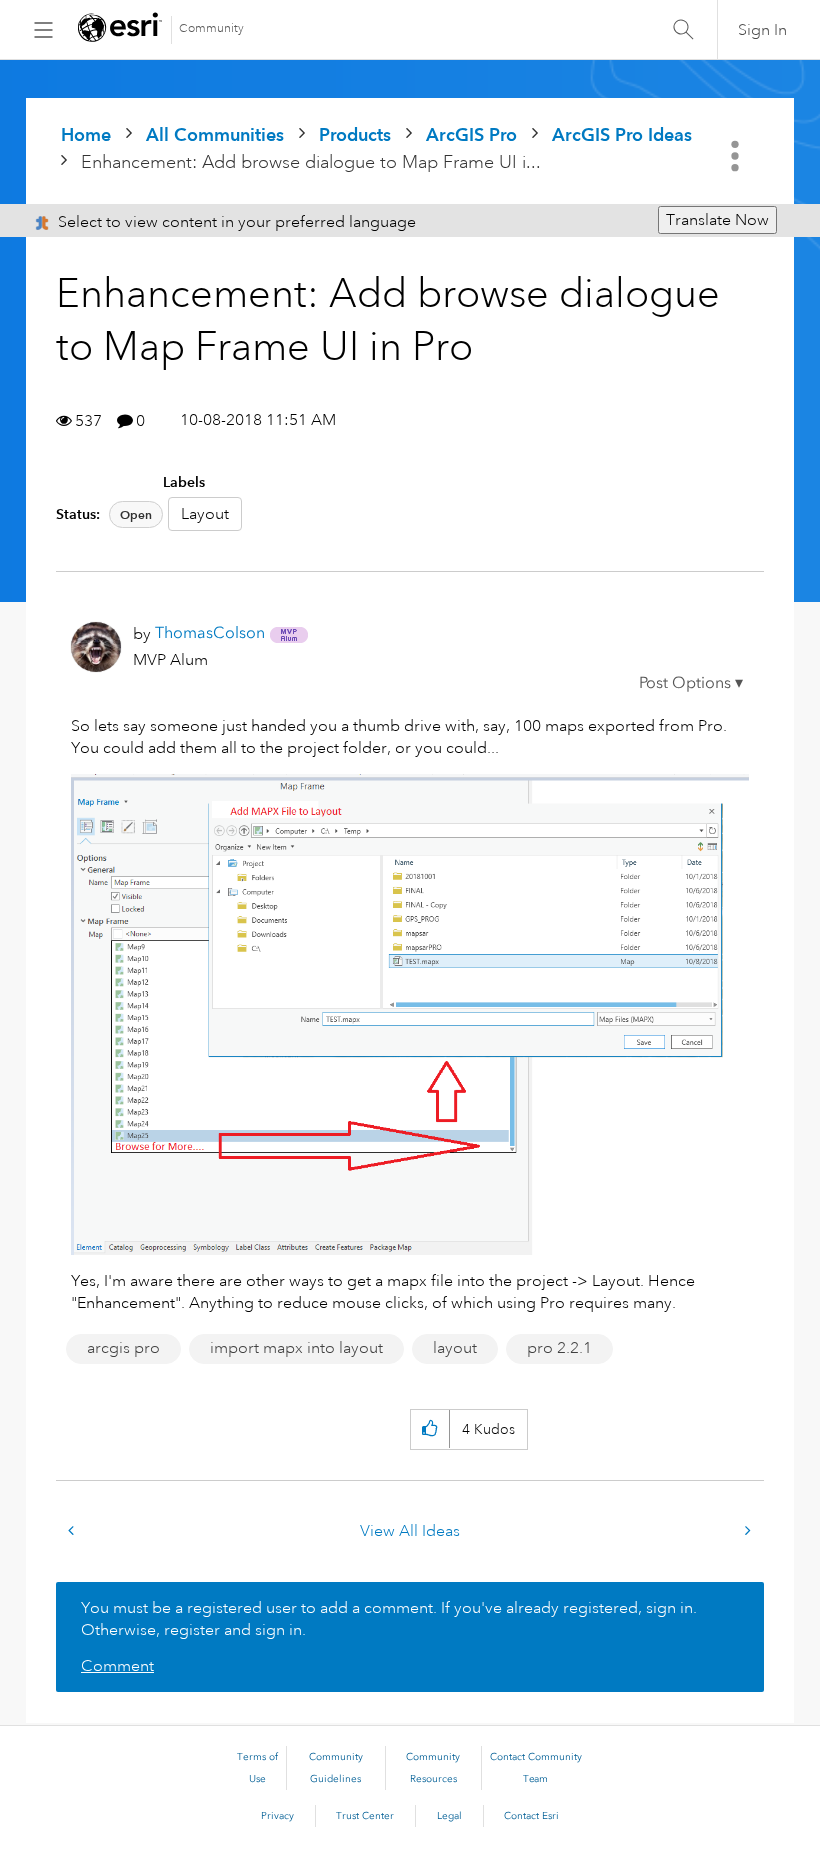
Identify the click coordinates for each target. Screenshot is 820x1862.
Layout (205, 514)
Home (86, 134)
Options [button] (737, 156)
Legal (449, 1816)
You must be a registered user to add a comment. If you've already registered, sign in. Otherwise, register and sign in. (389, 1619)
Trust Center (365, 1816)
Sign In (762, 30)
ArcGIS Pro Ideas (622, 134)
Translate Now (717, 220)
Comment (117, 1666)
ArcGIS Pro (471, 134)
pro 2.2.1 (559, 1348)
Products (355, 134)
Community (211, 28)
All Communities (215, 134)
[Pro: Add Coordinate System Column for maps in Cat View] (73, 1531)
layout (455, 1348)
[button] (691, 683)
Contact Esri (531, 1816)
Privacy (277, 1816)
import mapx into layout (296, 1348)
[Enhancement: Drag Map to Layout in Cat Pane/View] (746, 1531)
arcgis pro (123, 1348)
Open (136, 514)
